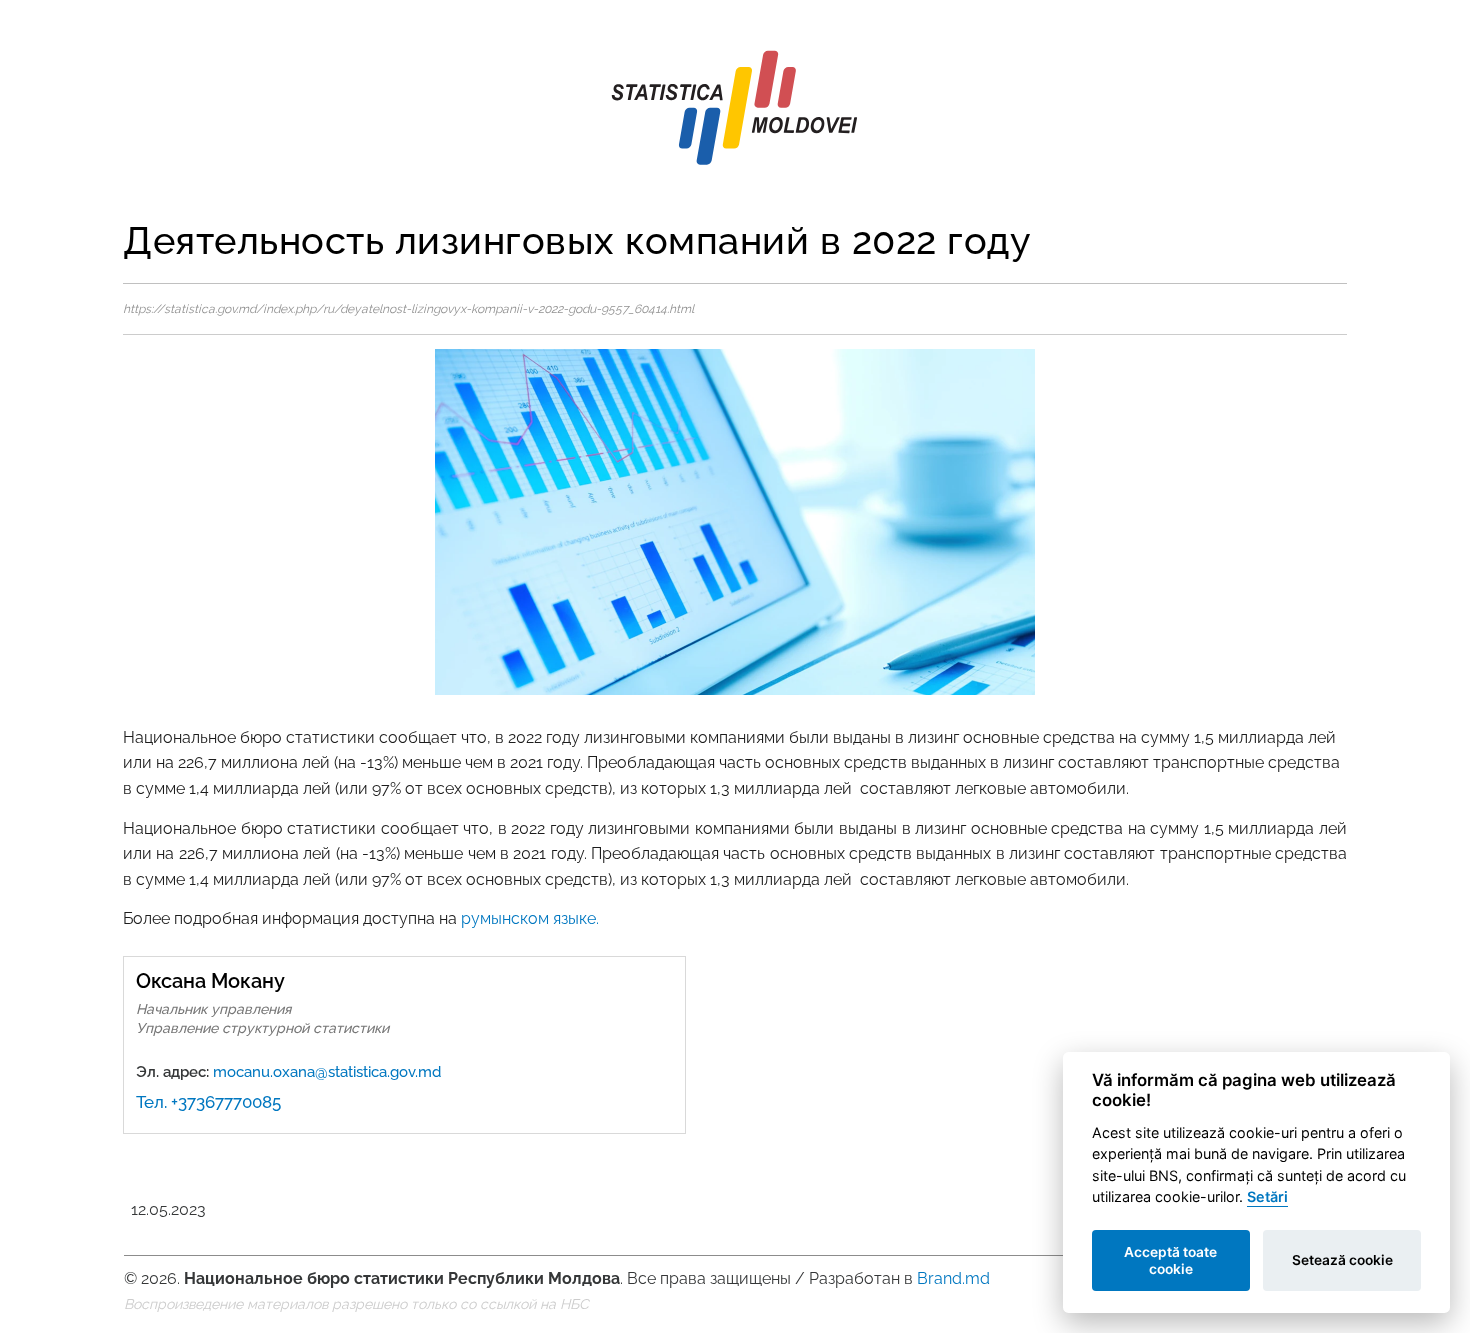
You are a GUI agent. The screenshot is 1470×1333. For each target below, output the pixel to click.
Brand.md (953, 1278)
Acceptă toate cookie (1170, 1260)
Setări (1267, 1196)
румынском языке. (530, 918)
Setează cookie (1342, 1260)
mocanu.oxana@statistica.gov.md (327, 1072)
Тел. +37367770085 (208, 1102)
